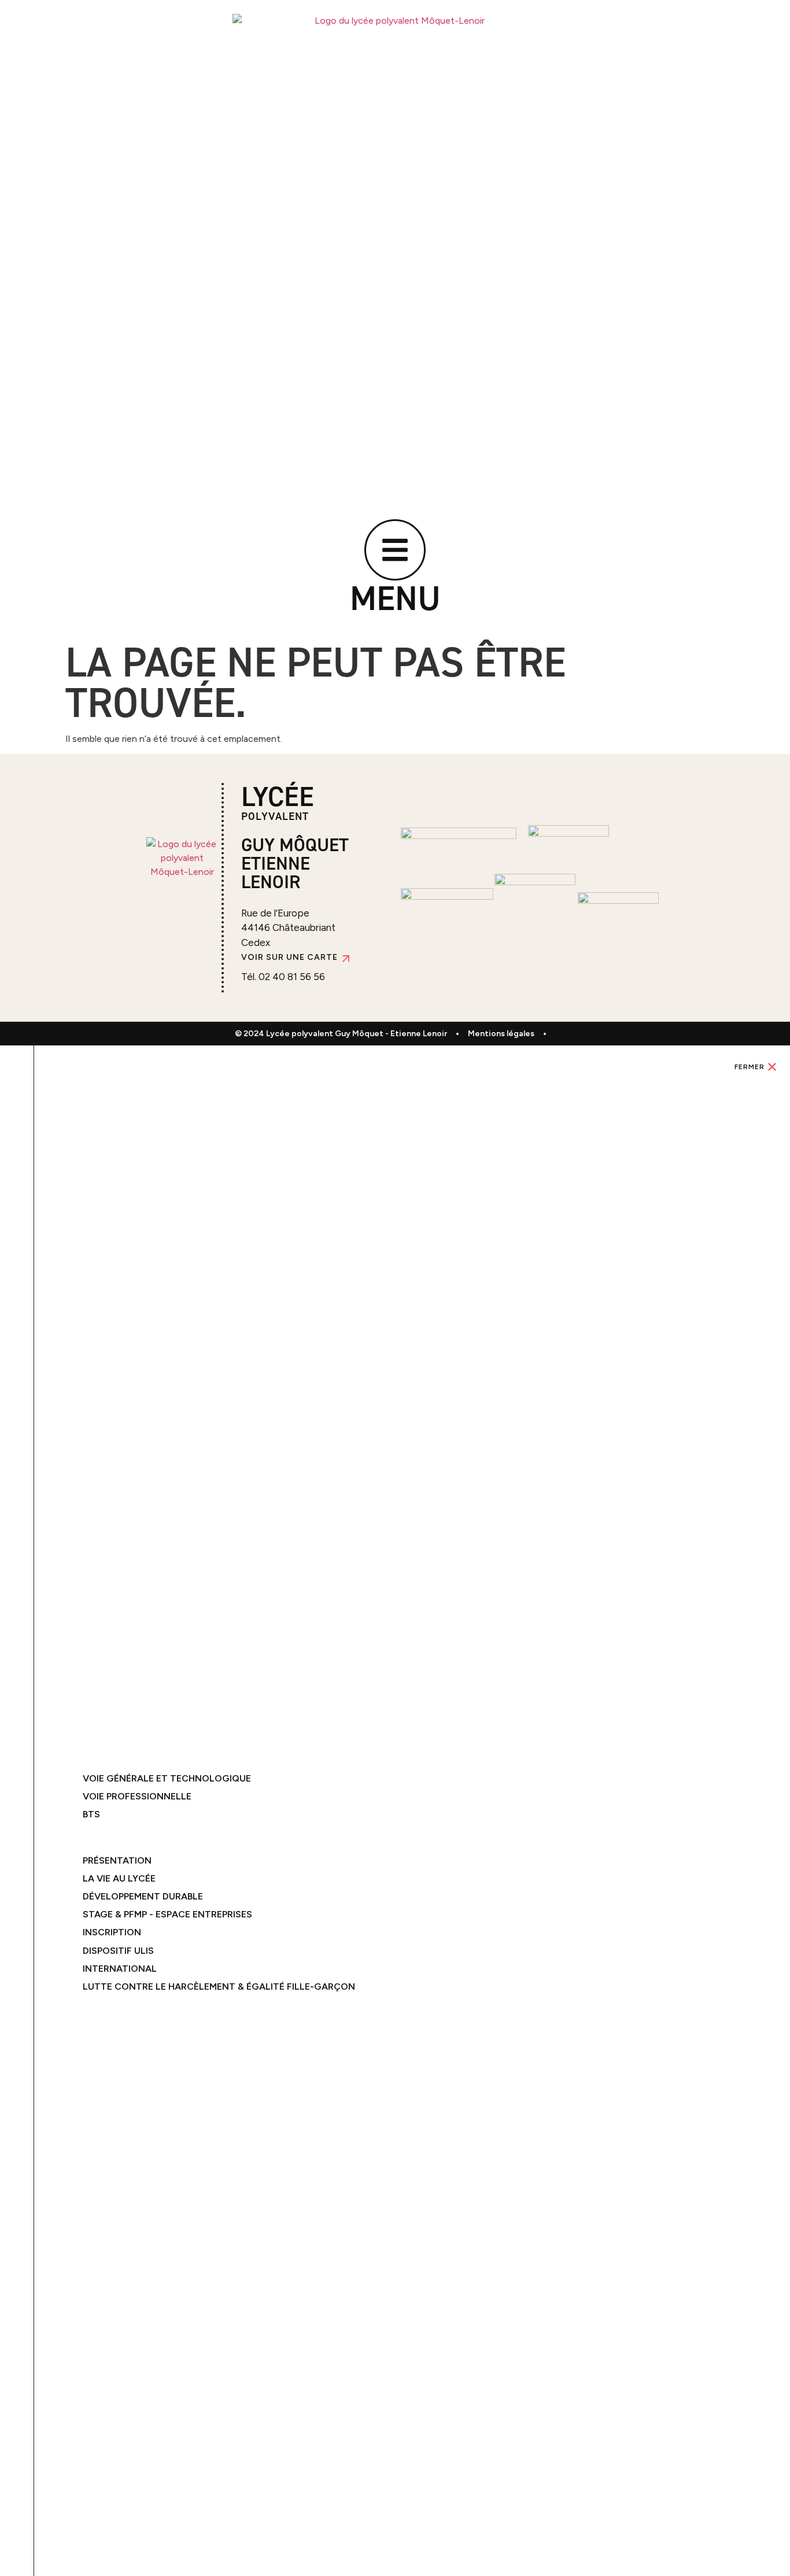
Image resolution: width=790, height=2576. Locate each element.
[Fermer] (772, 1067)
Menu (395, 598)
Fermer (750, 1067)
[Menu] (395, 550)
